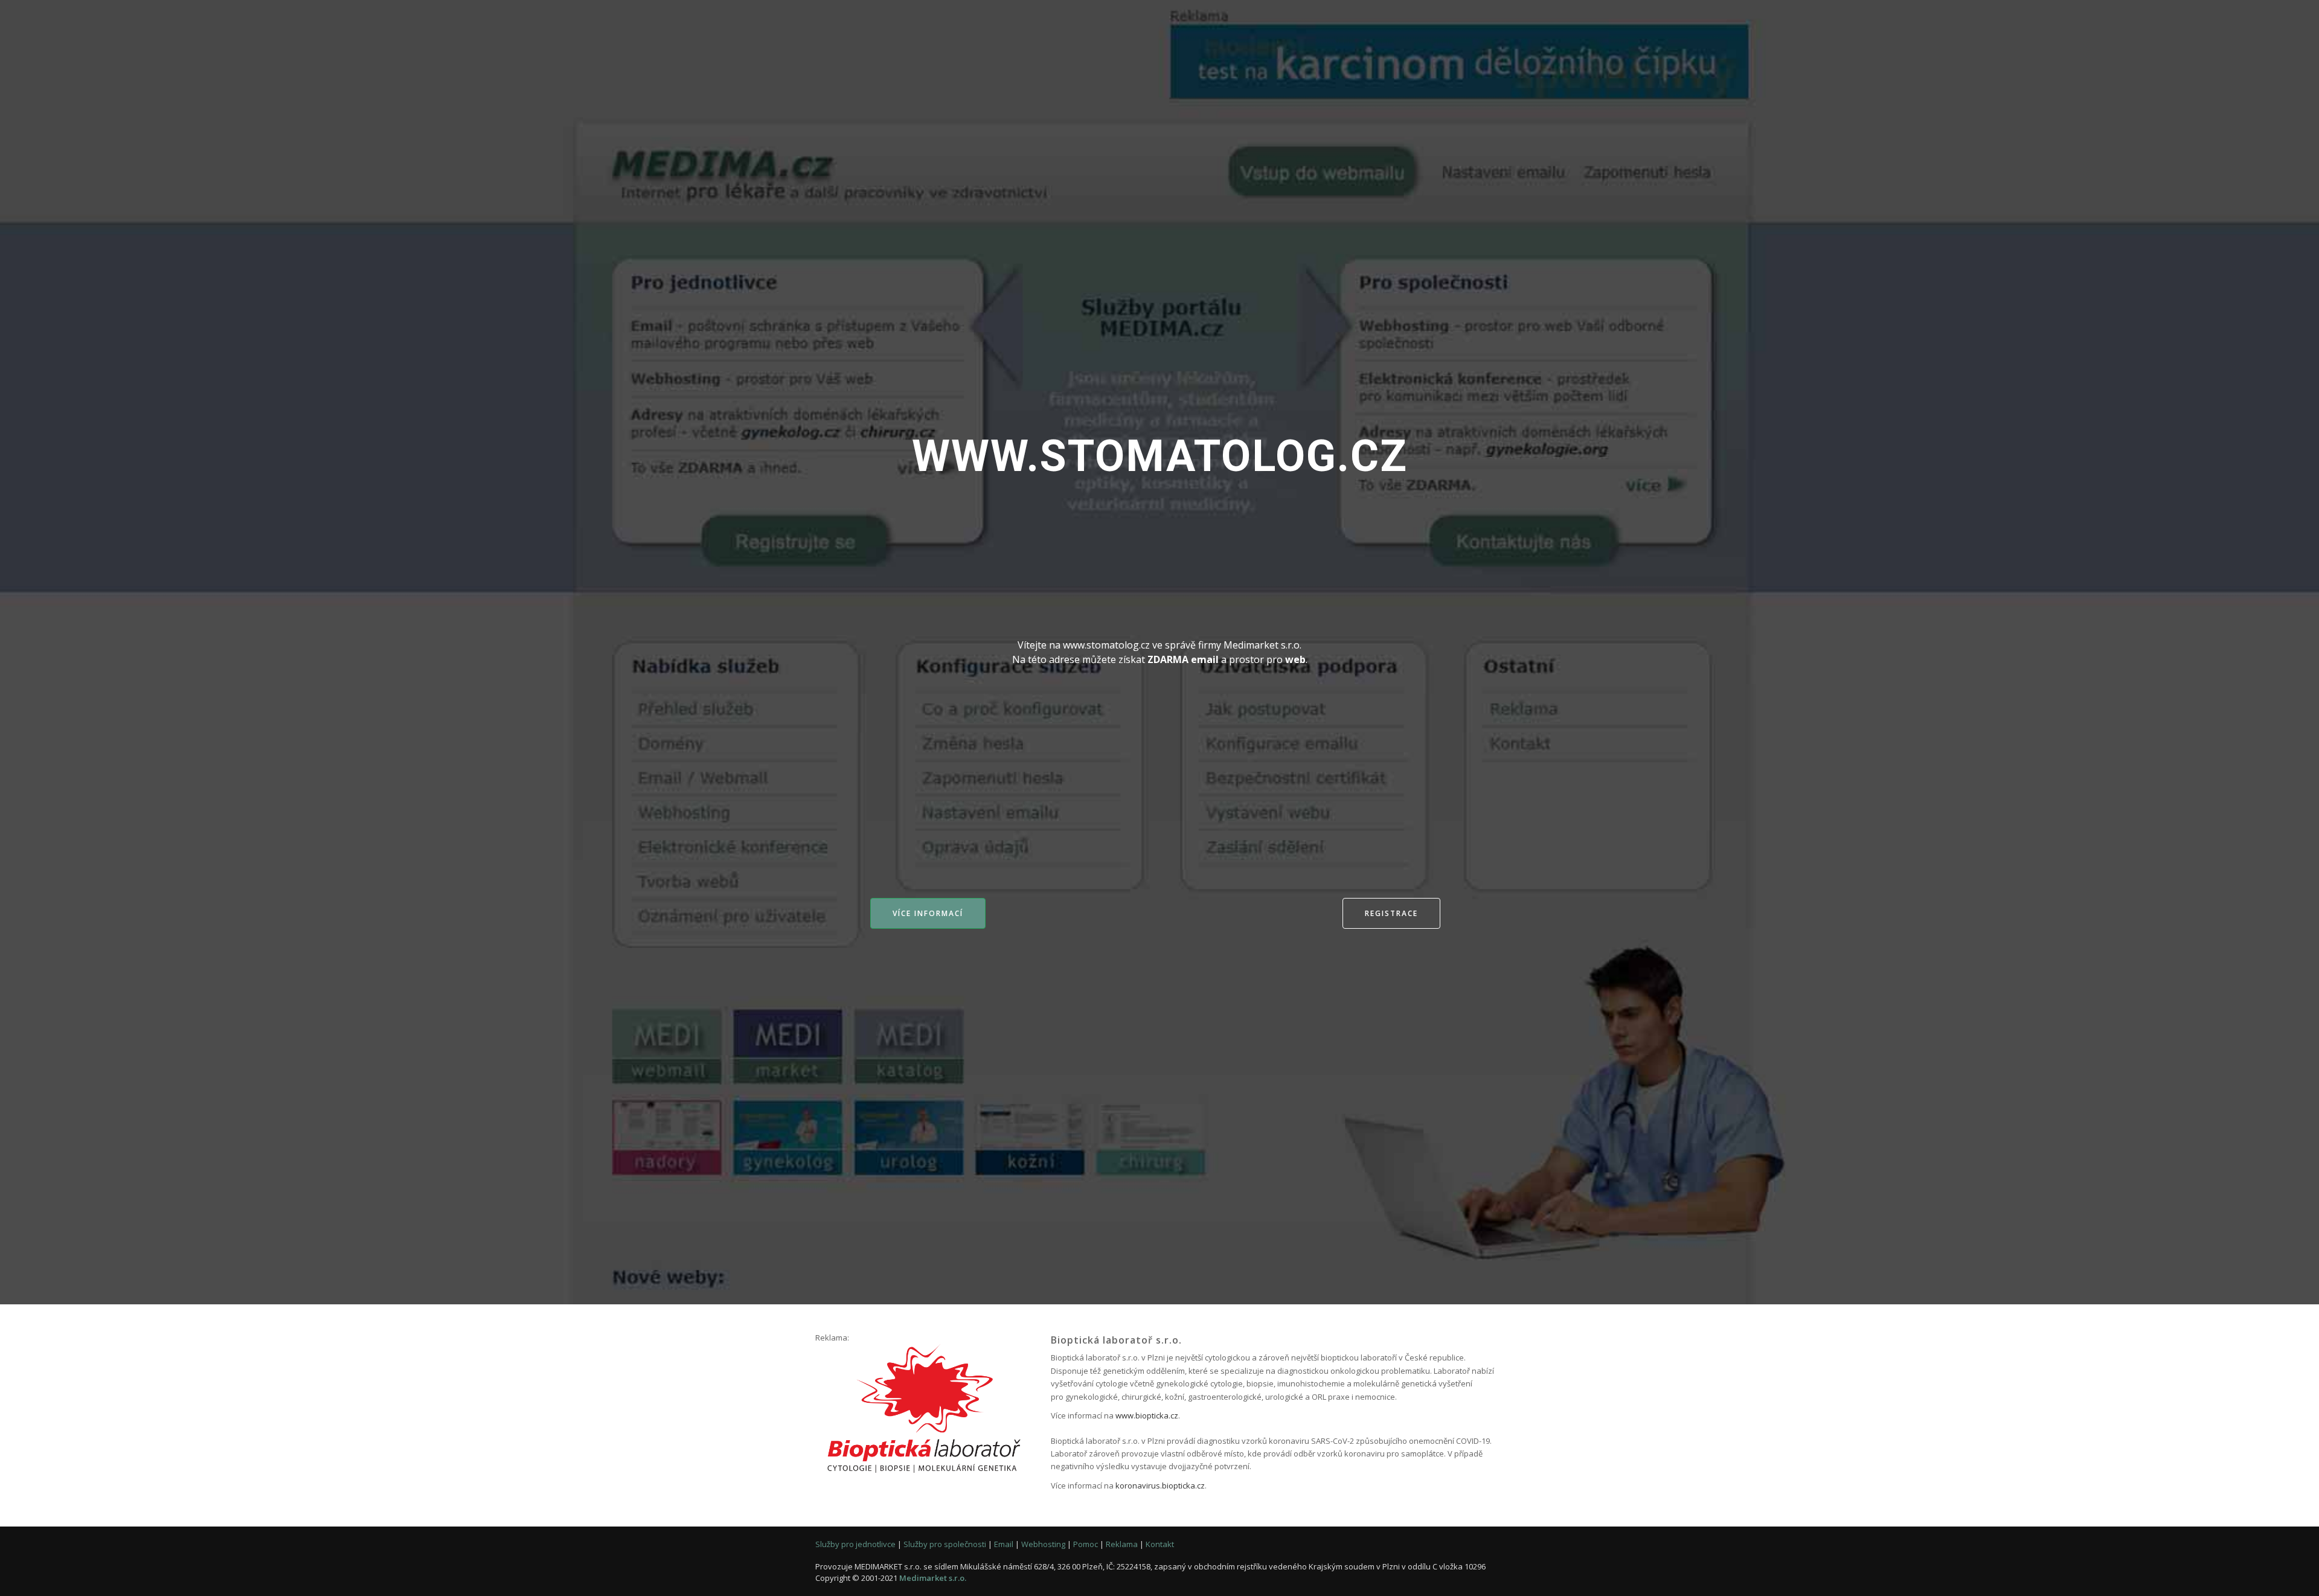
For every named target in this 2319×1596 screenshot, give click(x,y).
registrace (1391, 913)
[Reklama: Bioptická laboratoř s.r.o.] (924, 1409)
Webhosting (1043, 1544)
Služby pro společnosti (945, 1544)
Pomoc (1086, 1544)
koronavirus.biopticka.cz (1160, 1485)
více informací (928, 913)
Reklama (1122, 1544)
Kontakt (1160, 1544)
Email (1004, 1544)
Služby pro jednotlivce (855, 1544)
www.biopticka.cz (1147, 1415)
